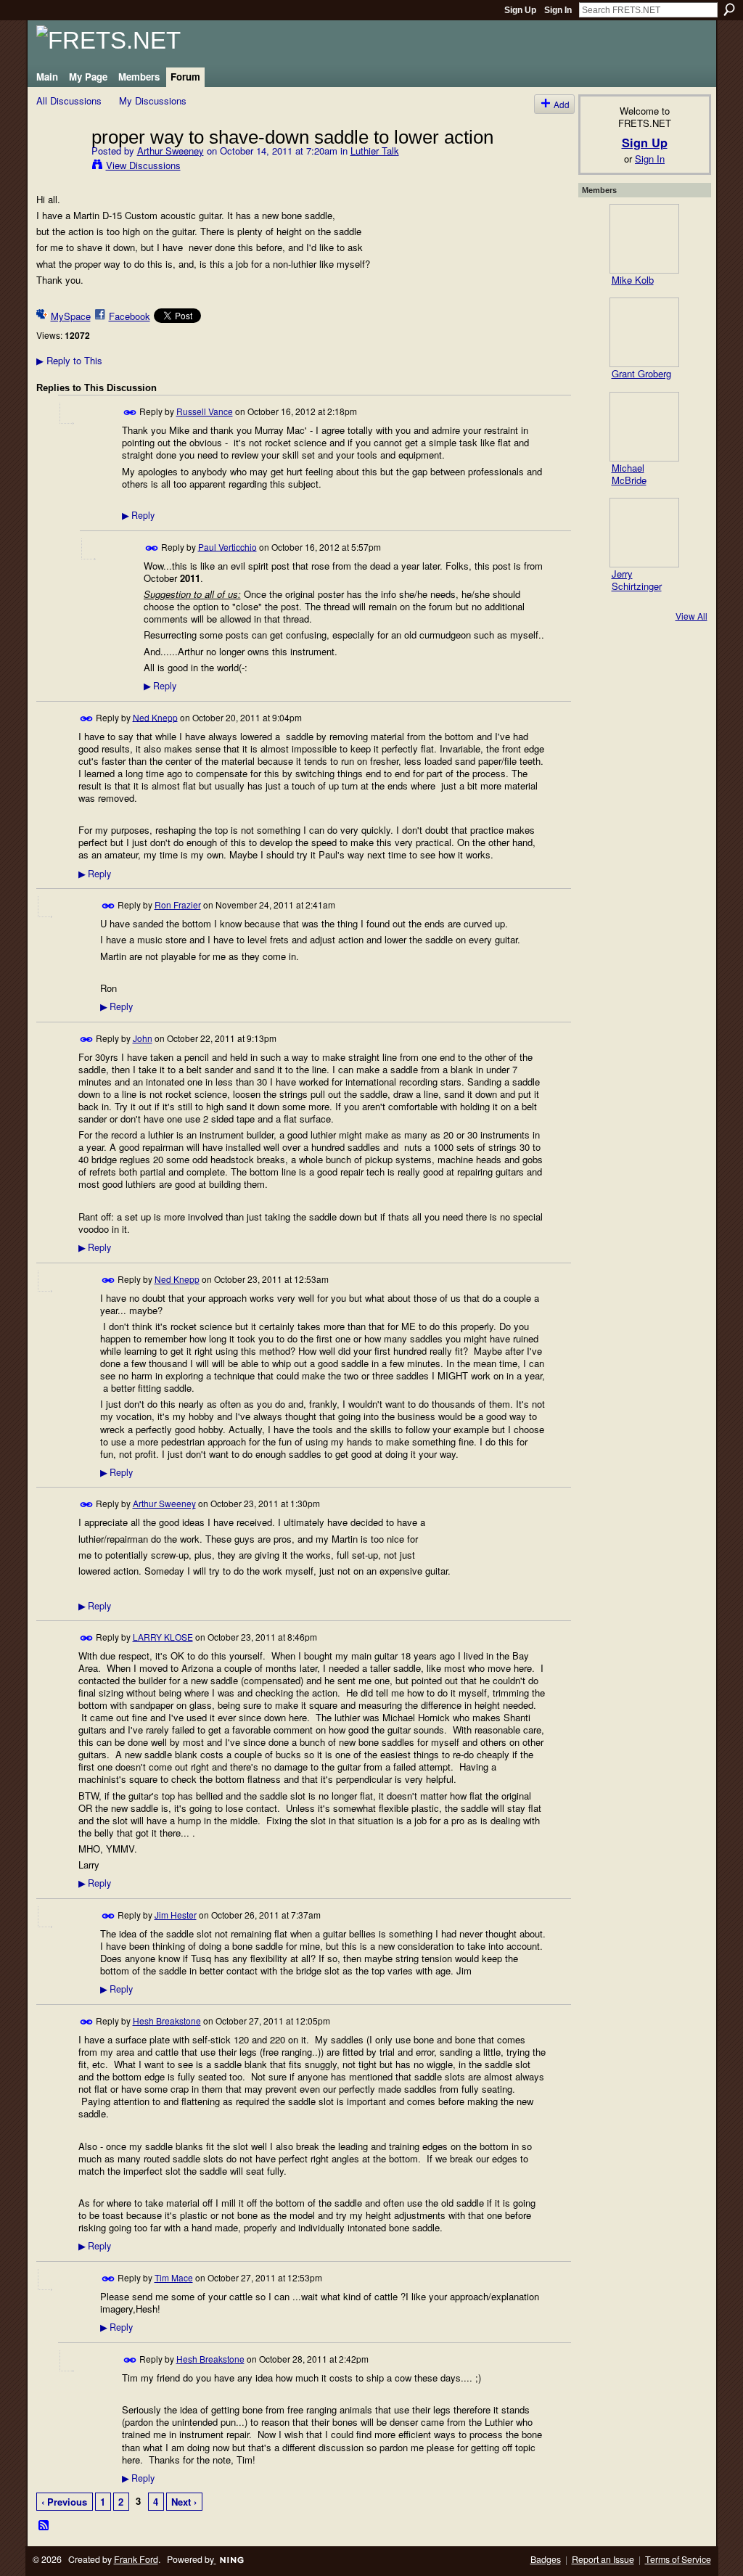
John (143, 1038)
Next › (184, 2502)
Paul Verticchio (227, 546)
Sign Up (520, 10)
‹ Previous (64, 2502)
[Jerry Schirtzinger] (644, 533)
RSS (44, 2526)
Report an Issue (603, 2559)
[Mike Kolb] (644, 239)
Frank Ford (136, 2559)
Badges (546, 2559)
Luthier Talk (375, 151)
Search (729, 9)
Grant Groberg (641, 373)
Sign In (558, 10)
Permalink (130, 413)
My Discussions (153, 101)
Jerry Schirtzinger (637, 580)
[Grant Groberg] (644, 332)
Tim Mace (174, 2277)
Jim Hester (176, 1915)
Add (562, 104)
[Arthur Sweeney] (59, 167)
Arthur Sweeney (171, 151)
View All (691, 616)
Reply (138, 515)
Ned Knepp (155, 717)
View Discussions (143, 165)
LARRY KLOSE (163, 1637)
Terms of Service (678, 2559)
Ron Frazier (178, 905)
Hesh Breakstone (167, 2021)
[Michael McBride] (644, 427)
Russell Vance (205, 411)
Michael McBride (629, 474)
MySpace (71, 316)
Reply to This (69, 360)
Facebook (130, 316)
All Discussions (69, 101)
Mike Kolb (633, 280)
